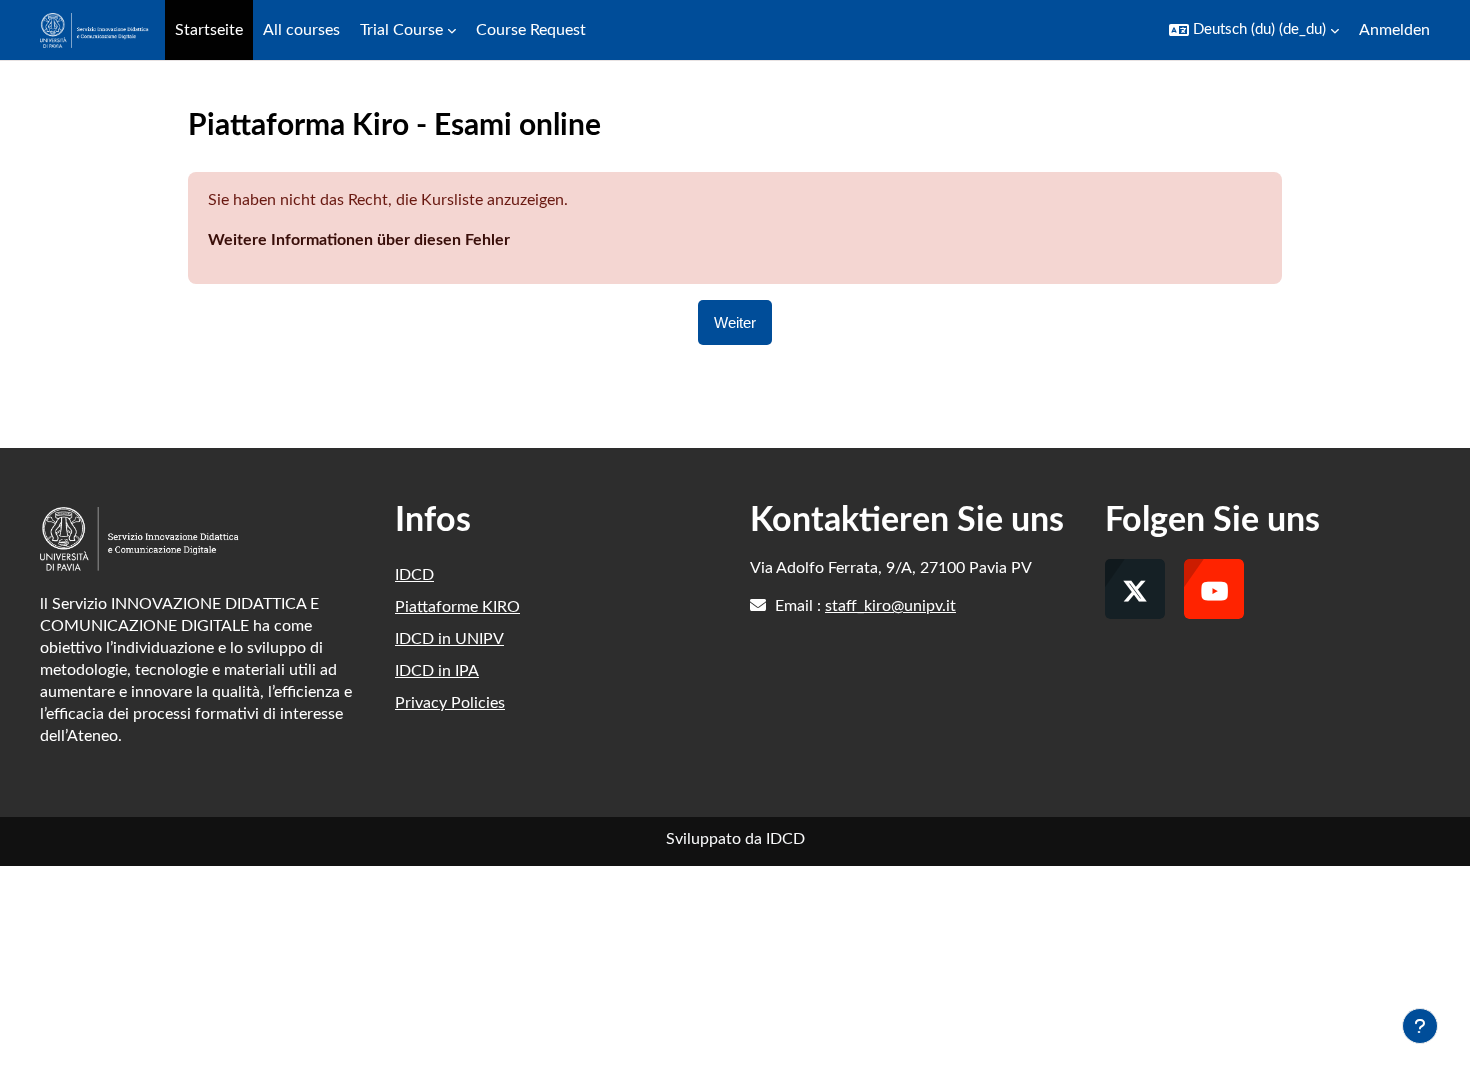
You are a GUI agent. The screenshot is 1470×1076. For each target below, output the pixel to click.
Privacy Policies (450, 703)
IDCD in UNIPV (449, 639)
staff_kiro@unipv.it (890, 606)
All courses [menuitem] (301, 30)
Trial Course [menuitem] (401, 30)
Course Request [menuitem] (531, 30)
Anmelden (1394, 30)
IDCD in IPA (437, 671)
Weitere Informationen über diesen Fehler (359, 240)
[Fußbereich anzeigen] (1420, 1026)
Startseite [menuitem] (209, 30)
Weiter (735, 322)
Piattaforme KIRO (457, 607)
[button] (1254, 30)
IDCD (414, 575)
